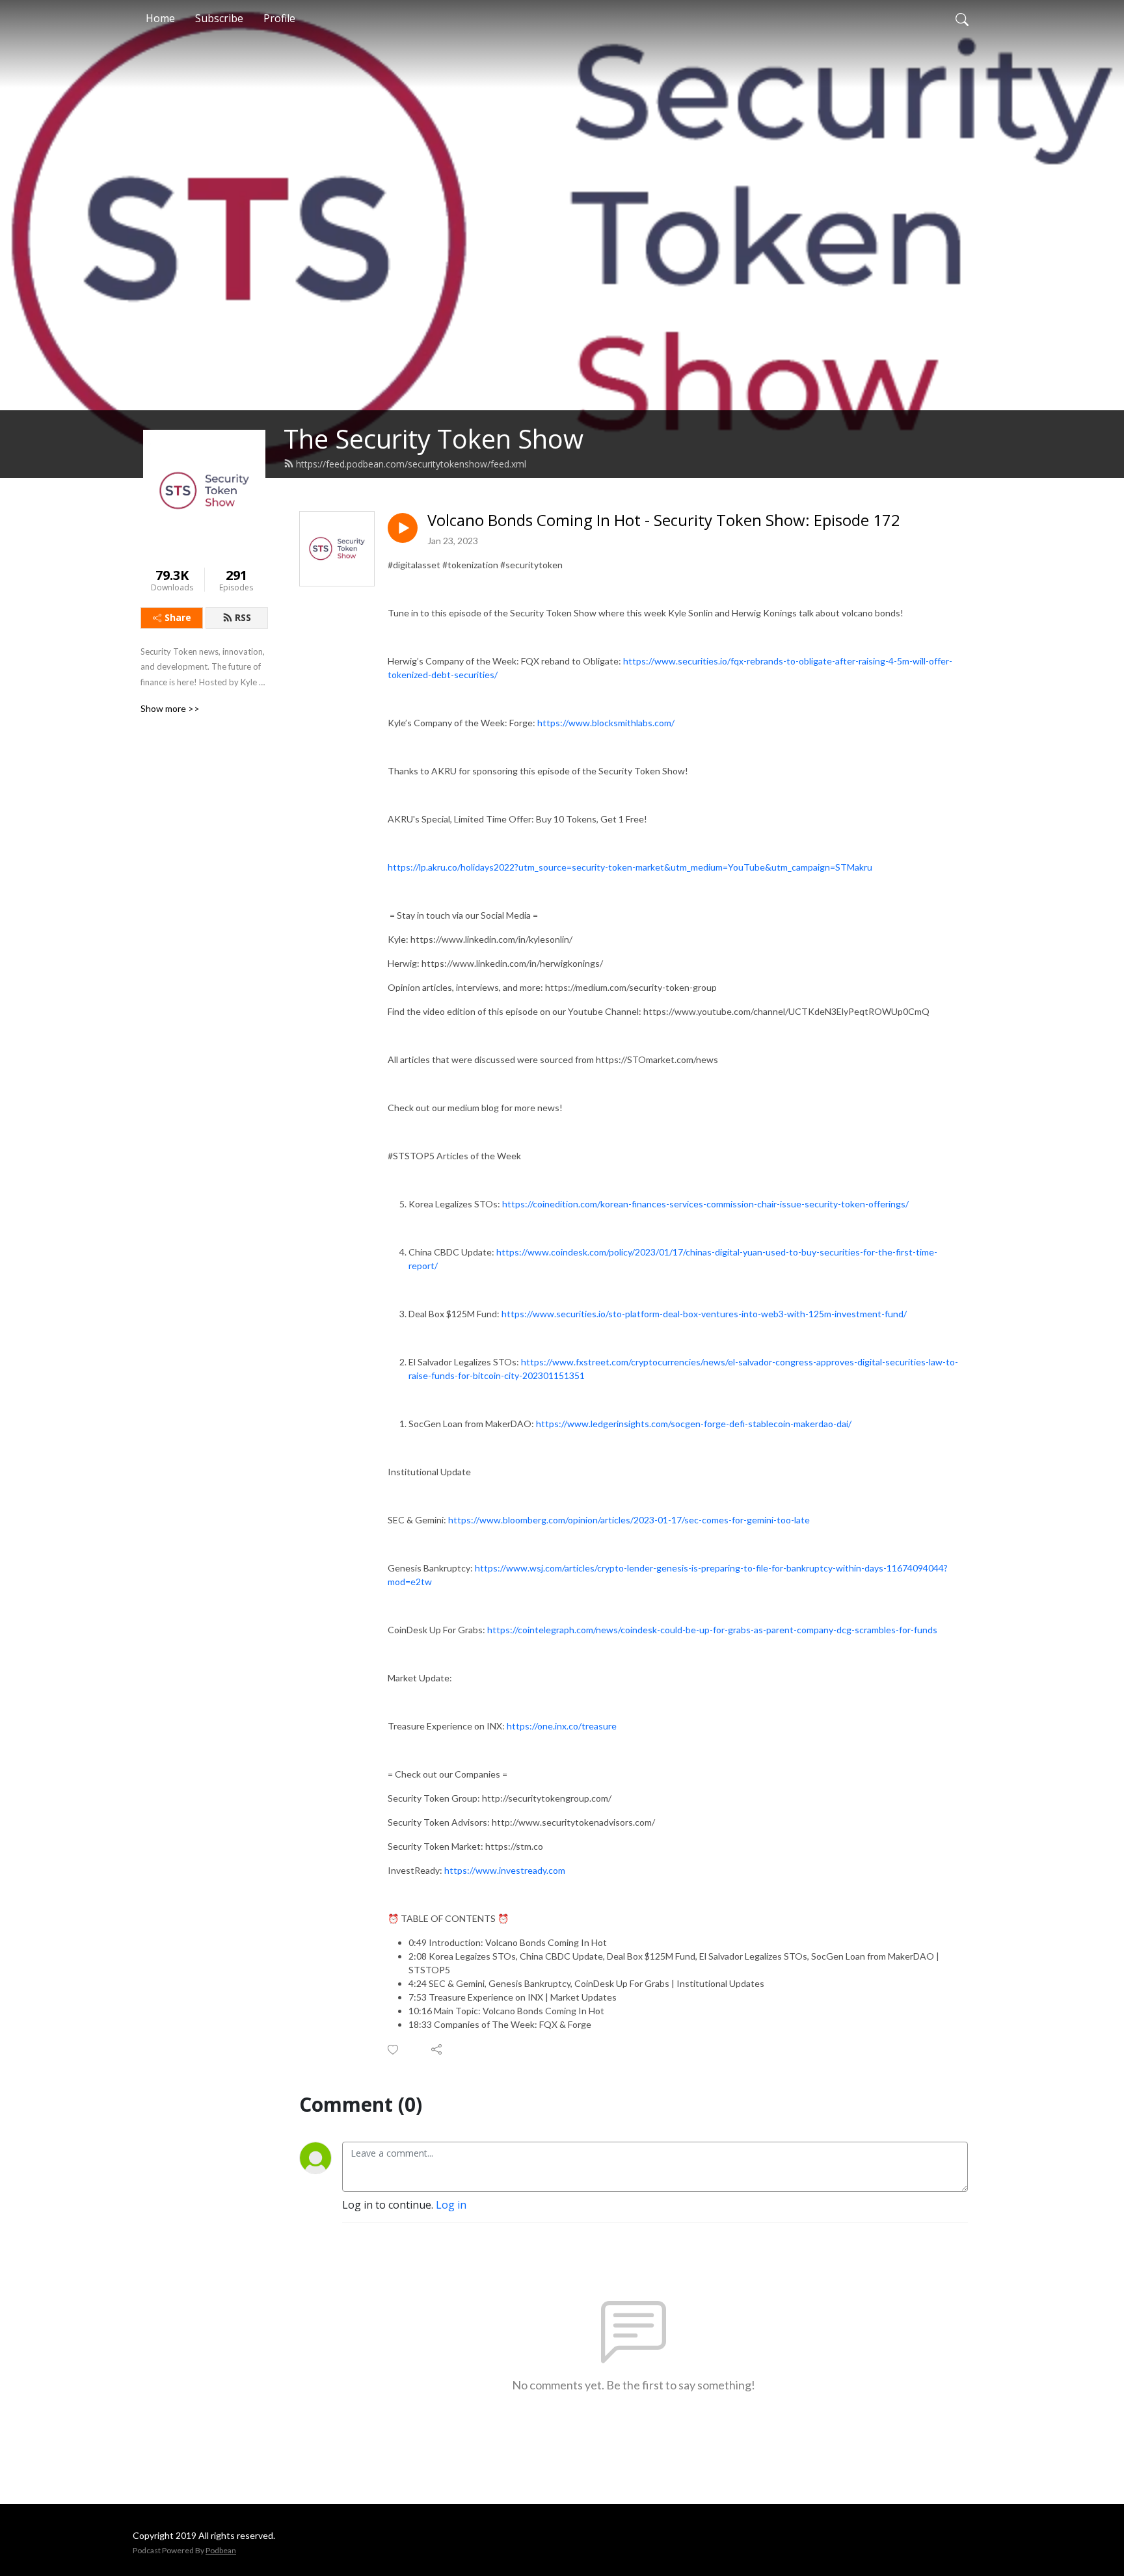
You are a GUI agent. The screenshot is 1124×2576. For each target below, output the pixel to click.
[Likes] (394, 2050)
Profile (279, 18)
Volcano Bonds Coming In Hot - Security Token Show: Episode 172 (664, 520)
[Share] (437, 2049)
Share (178, 617)
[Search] (962, 18)
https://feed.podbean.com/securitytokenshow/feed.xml (411, 464)
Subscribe (219, 18)
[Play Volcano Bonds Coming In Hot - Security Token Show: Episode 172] (403, 528)
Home (160, 18)
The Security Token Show (434, 439)
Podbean (221, 2550)
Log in (451, 2205)
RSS (243, 617)
